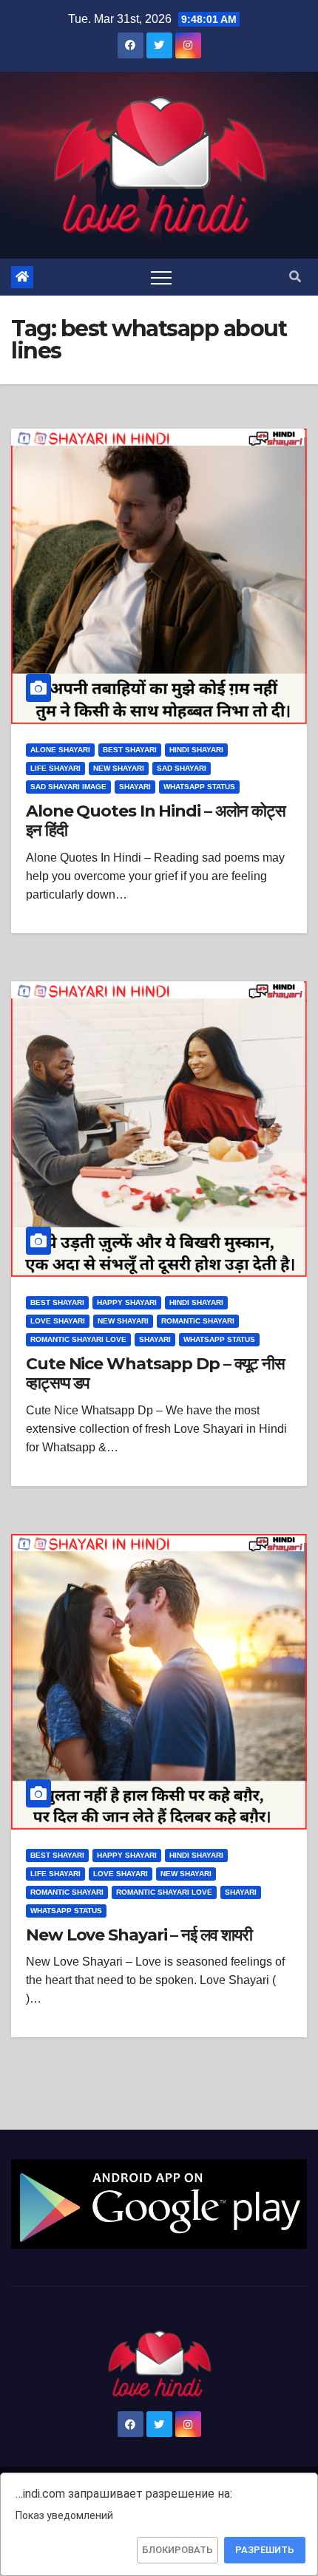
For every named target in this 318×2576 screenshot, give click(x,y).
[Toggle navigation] (161, 277)
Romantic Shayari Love (78, 1339)
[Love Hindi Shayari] (159, 2203)
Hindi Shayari (196, 750)
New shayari (119, 768)
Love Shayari (58, 1321)
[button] (295, 277)
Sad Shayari (182, 768)
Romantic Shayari (198, 1321)
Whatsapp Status (199, 787)
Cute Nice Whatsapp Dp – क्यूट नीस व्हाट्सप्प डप (155, 1373)
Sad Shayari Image (68, 787)
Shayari (135, 787)
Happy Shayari (127, 1302)
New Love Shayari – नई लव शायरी (139, 1935)
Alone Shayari (60, 750)
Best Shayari (130, 750)
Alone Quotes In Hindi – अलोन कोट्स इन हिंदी (156, 821)
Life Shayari (55, 768)
